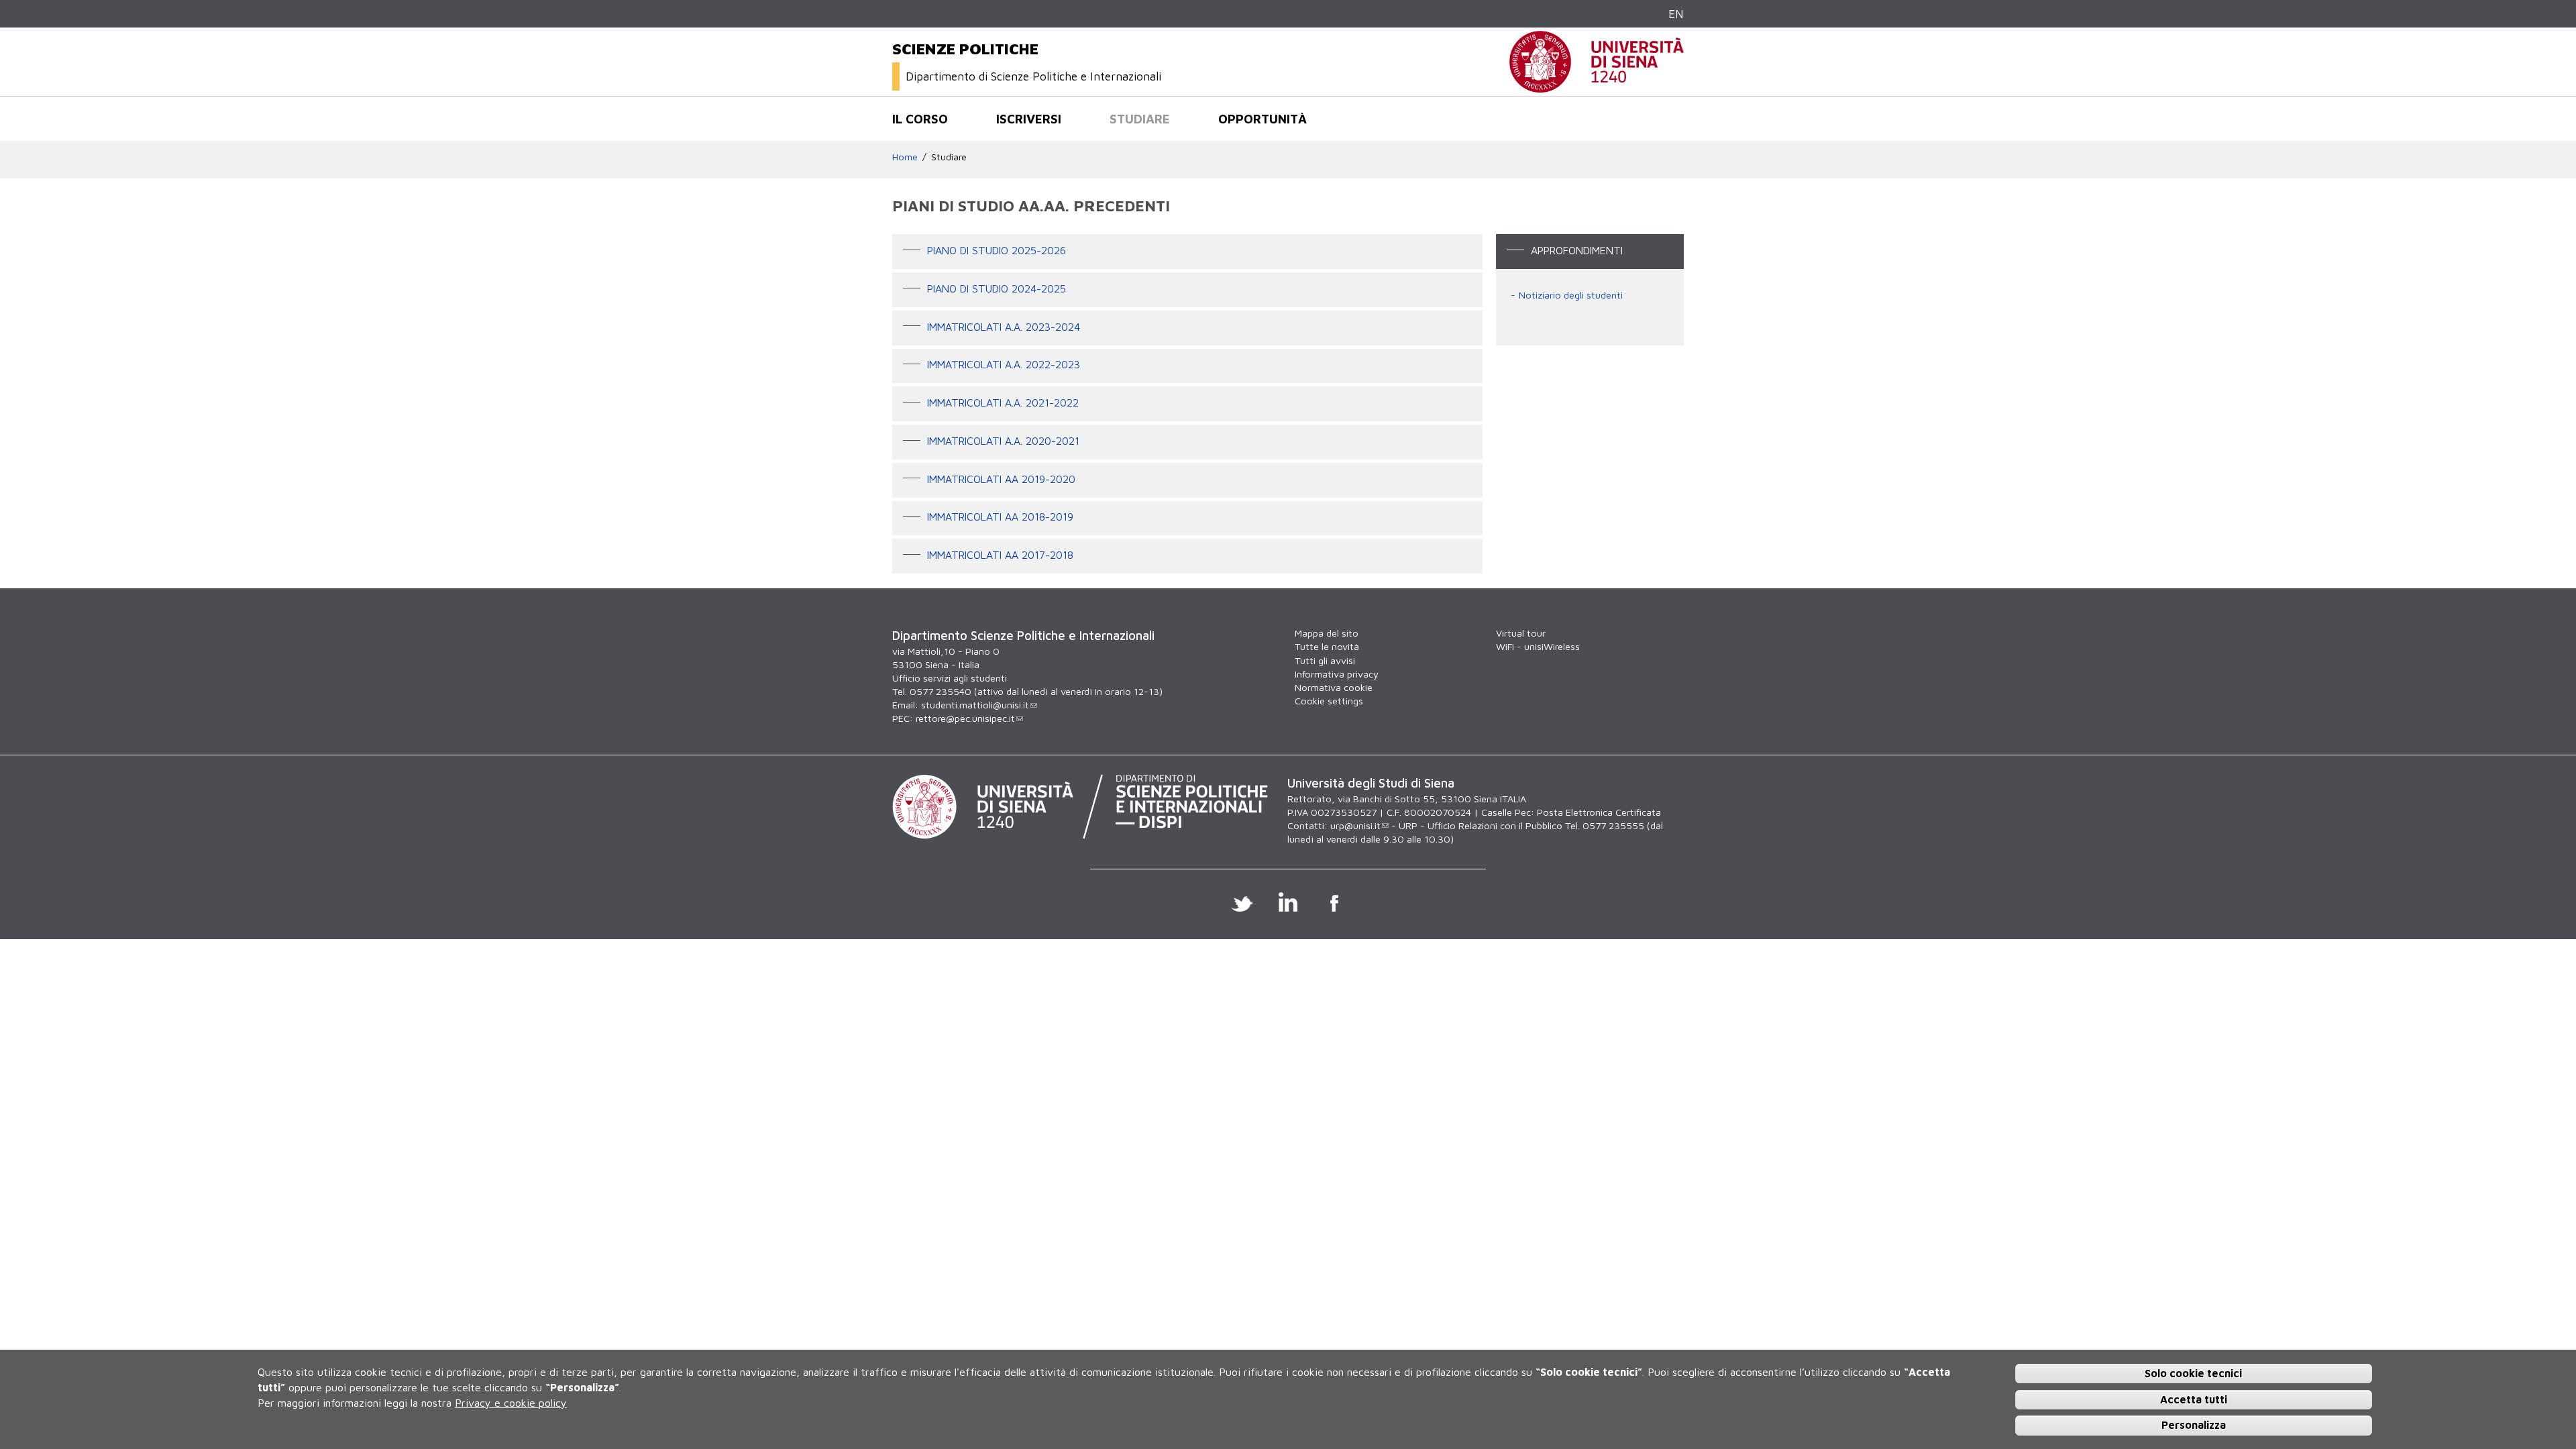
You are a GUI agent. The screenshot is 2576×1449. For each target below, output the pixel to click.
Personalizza (2194, 1425)
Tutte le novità (1327, 646)
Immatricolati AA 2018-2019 (1000, 517)
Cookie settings (1329, 701)
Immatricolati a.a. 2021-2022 (1003, 402)
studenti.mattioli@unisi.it (975, 705)
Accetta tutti (2194, 1399)
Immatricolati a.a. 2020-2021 (1003, 441)
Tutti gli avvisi (1325, 660)
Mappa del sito (1327, 633)
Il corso (920, 119)
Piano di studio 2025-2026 (997, 250)
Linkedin (1288, 902)
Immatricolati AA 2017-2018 (1000, 555)
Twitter (1242, 902)
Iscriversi (1029, 119)
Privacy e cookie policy (511, 1402)
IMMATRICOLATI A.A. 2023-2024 (1004, 327)
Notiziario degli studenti (1571, 295)
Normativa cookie (1334, 687)
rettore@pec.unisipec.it (965, 718)
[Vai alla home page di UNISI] (1597, 86)
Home (905, 157)
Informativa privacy (1337, 674)
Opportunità (1263, 119)
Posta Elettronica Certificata (1599, 812)
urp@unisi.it (1355, 825)
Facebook (1335, 902)
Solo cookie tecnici (2193, 1373)
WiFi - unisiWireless (1538, 646)
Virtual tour (1521, 633)
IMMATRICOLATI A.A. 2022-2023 (1004, 365)
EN (1676, 14)
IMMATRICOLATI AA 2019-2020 (1001, 479)
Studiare (1140, 119)
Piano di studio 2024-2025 (997, 288)
